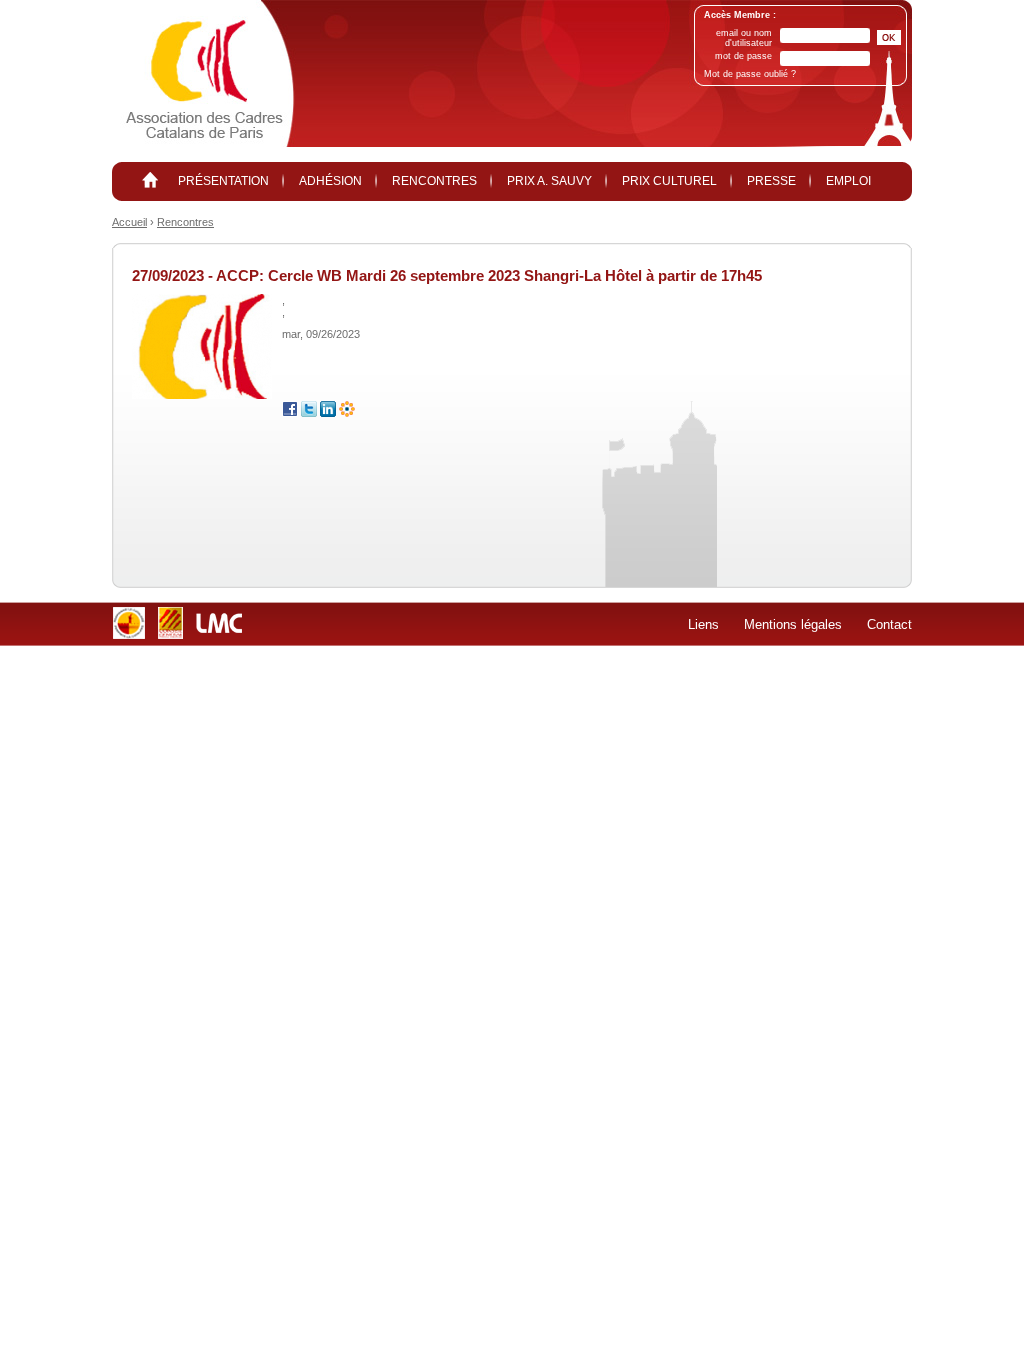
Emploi (848, 181)
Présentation (223, 181)
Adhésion (330, 181)
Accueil (129, 222)
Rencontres (434, 181)
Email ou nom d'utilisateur (744, 38)
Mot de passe (743, 56)
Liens (703, 624)
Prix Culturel (669, 181)
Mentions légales (793, 624)
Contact (889, 624)
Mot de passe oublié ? (750, 74)
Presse (771, 181)
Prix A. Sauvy (549, 181)
